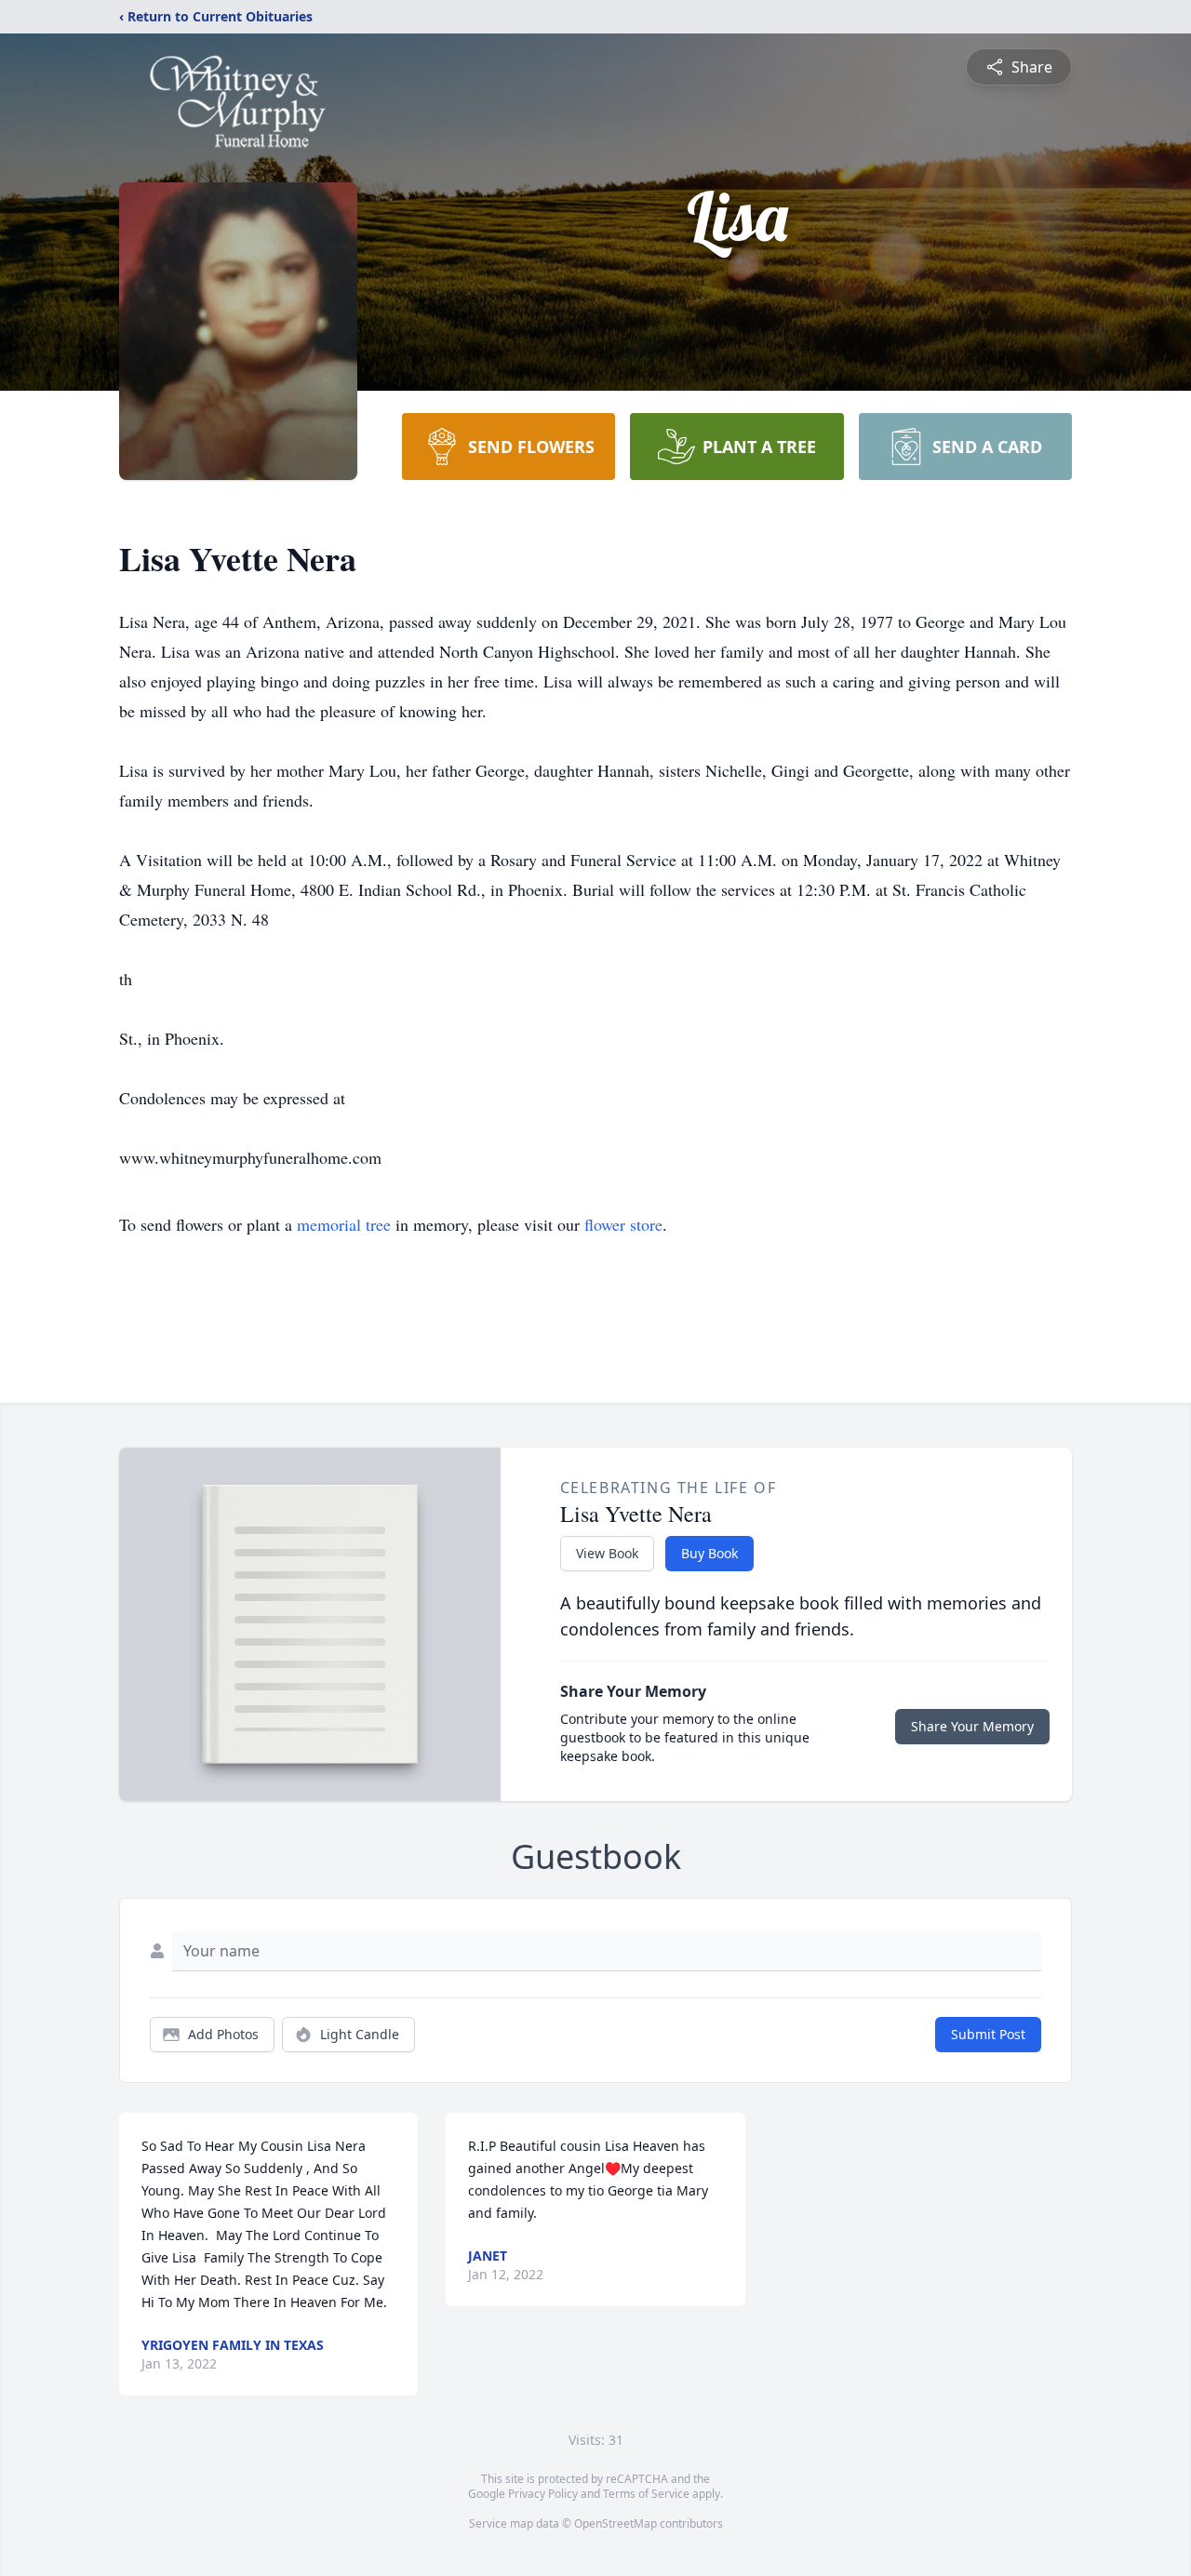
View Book (607, 1553)
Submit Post (988, 2034)
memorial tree (344, 1224)
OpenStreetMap (616, 2523)
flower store (623, 1224)
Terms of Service (646, 2494)
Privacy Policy (543, 2494)
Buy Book (709, 1553)
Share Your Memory (972, 1726)
